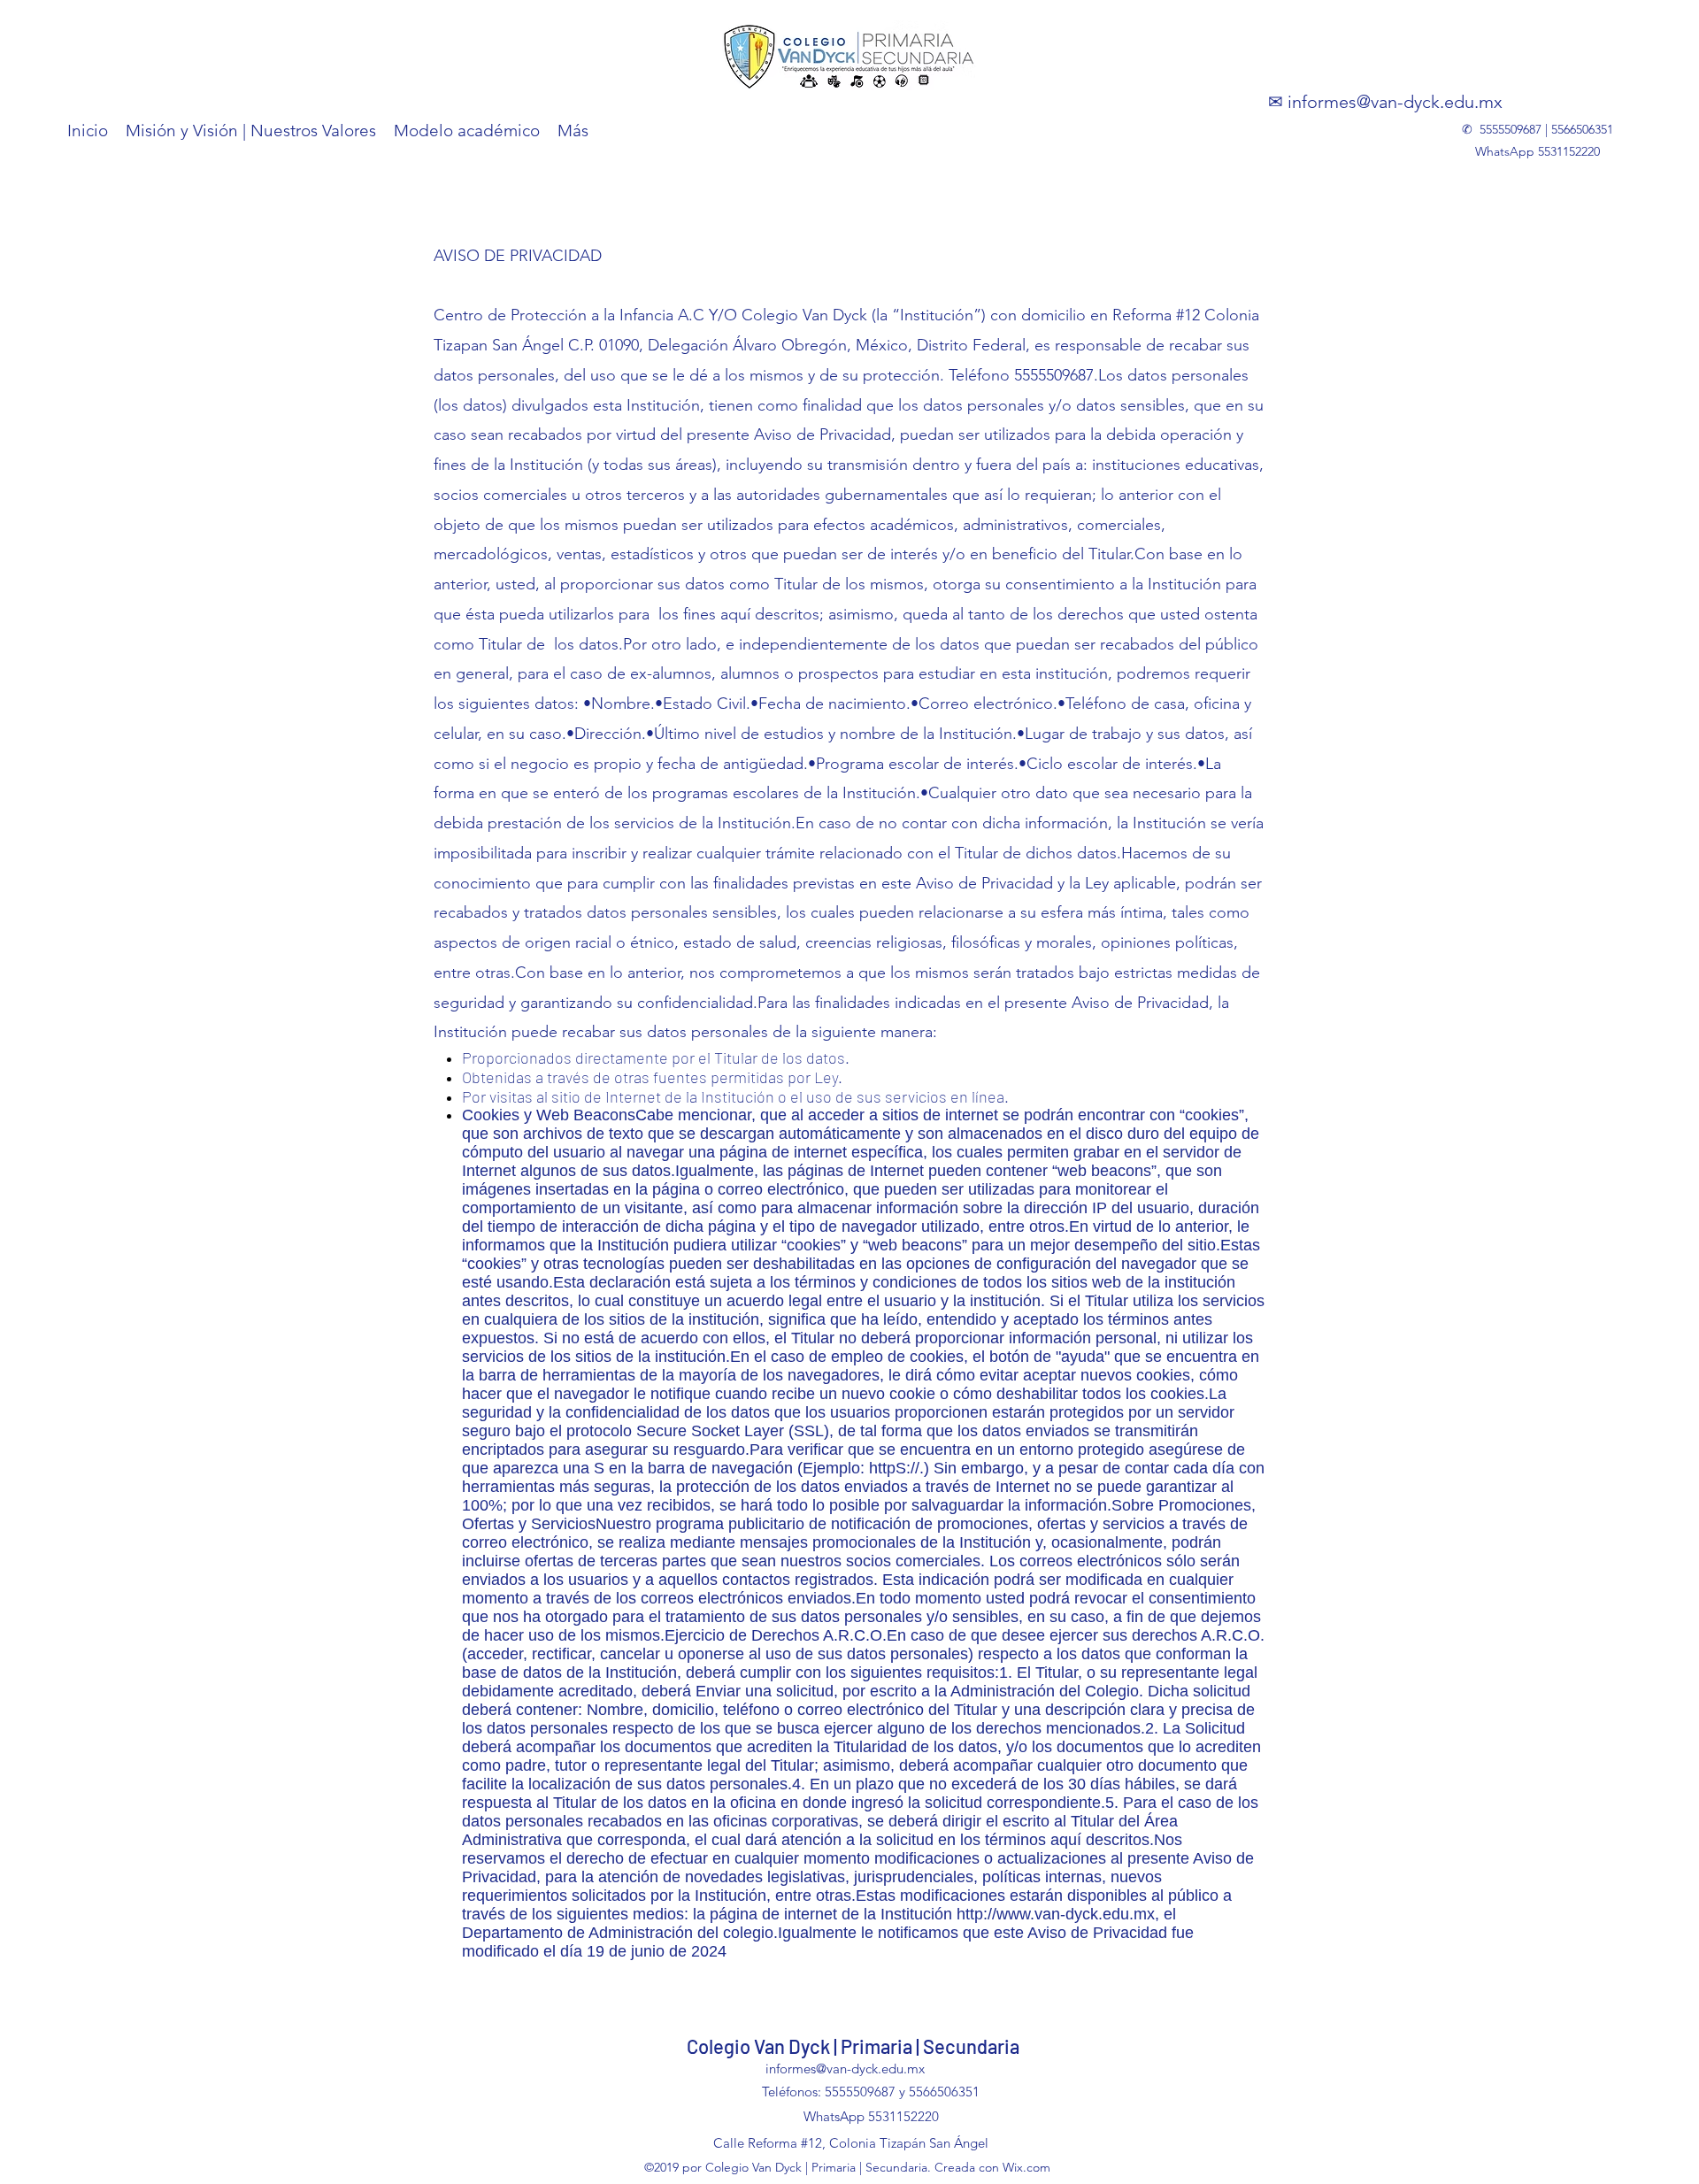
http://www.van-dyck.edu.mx (1056, 1914)
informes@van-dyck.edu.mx (1395, 102)
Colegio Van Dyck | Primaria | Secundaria (853, 2046)
